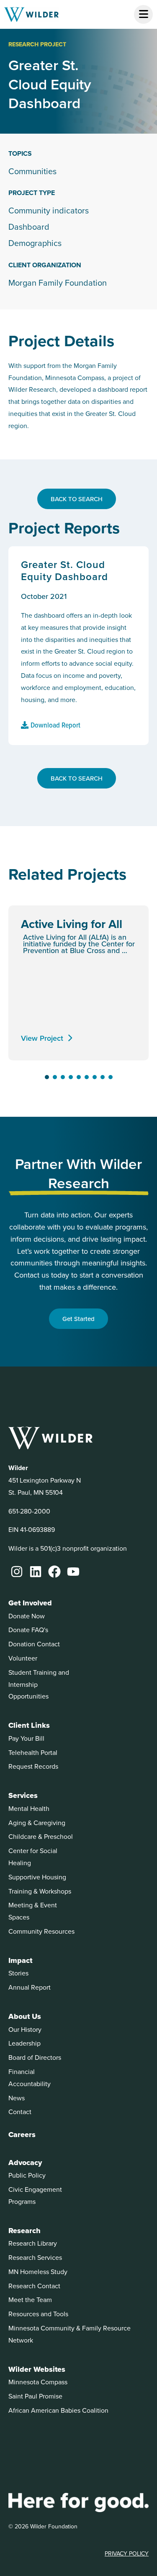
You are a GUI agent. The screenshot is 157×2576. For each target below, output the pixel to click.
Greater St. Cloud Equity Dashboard (64, 570)
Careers (22, 2135)
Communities (32, 171)
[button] (47, 1077)
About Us (25, 2016)
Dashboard (29, 227)
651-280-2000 (29, 1511)
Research (24, 2231)
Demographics (35, 243)
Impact (20, 1960)
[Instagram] (17, 1572)
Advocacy (25, 2163)
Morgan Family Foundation (58, 283)
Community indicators (49, 210)
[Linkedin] (36, 1572)
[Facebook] (54, 1572)
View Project (42, 1038)
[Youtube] (73, 1572)
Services (23, 1795)
